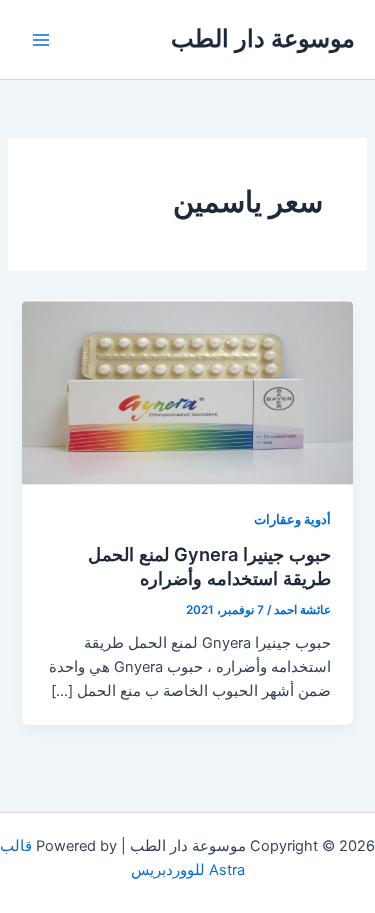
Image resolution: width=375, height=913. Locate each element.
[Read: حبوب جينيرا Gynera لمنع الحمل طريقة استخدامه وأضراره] (187, 392)
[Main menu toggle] (41, 40)
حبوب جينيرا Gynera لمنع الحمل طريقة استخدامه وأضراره (209, 566)
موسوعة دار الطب (263, 38)
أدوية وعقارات (292, 519)
